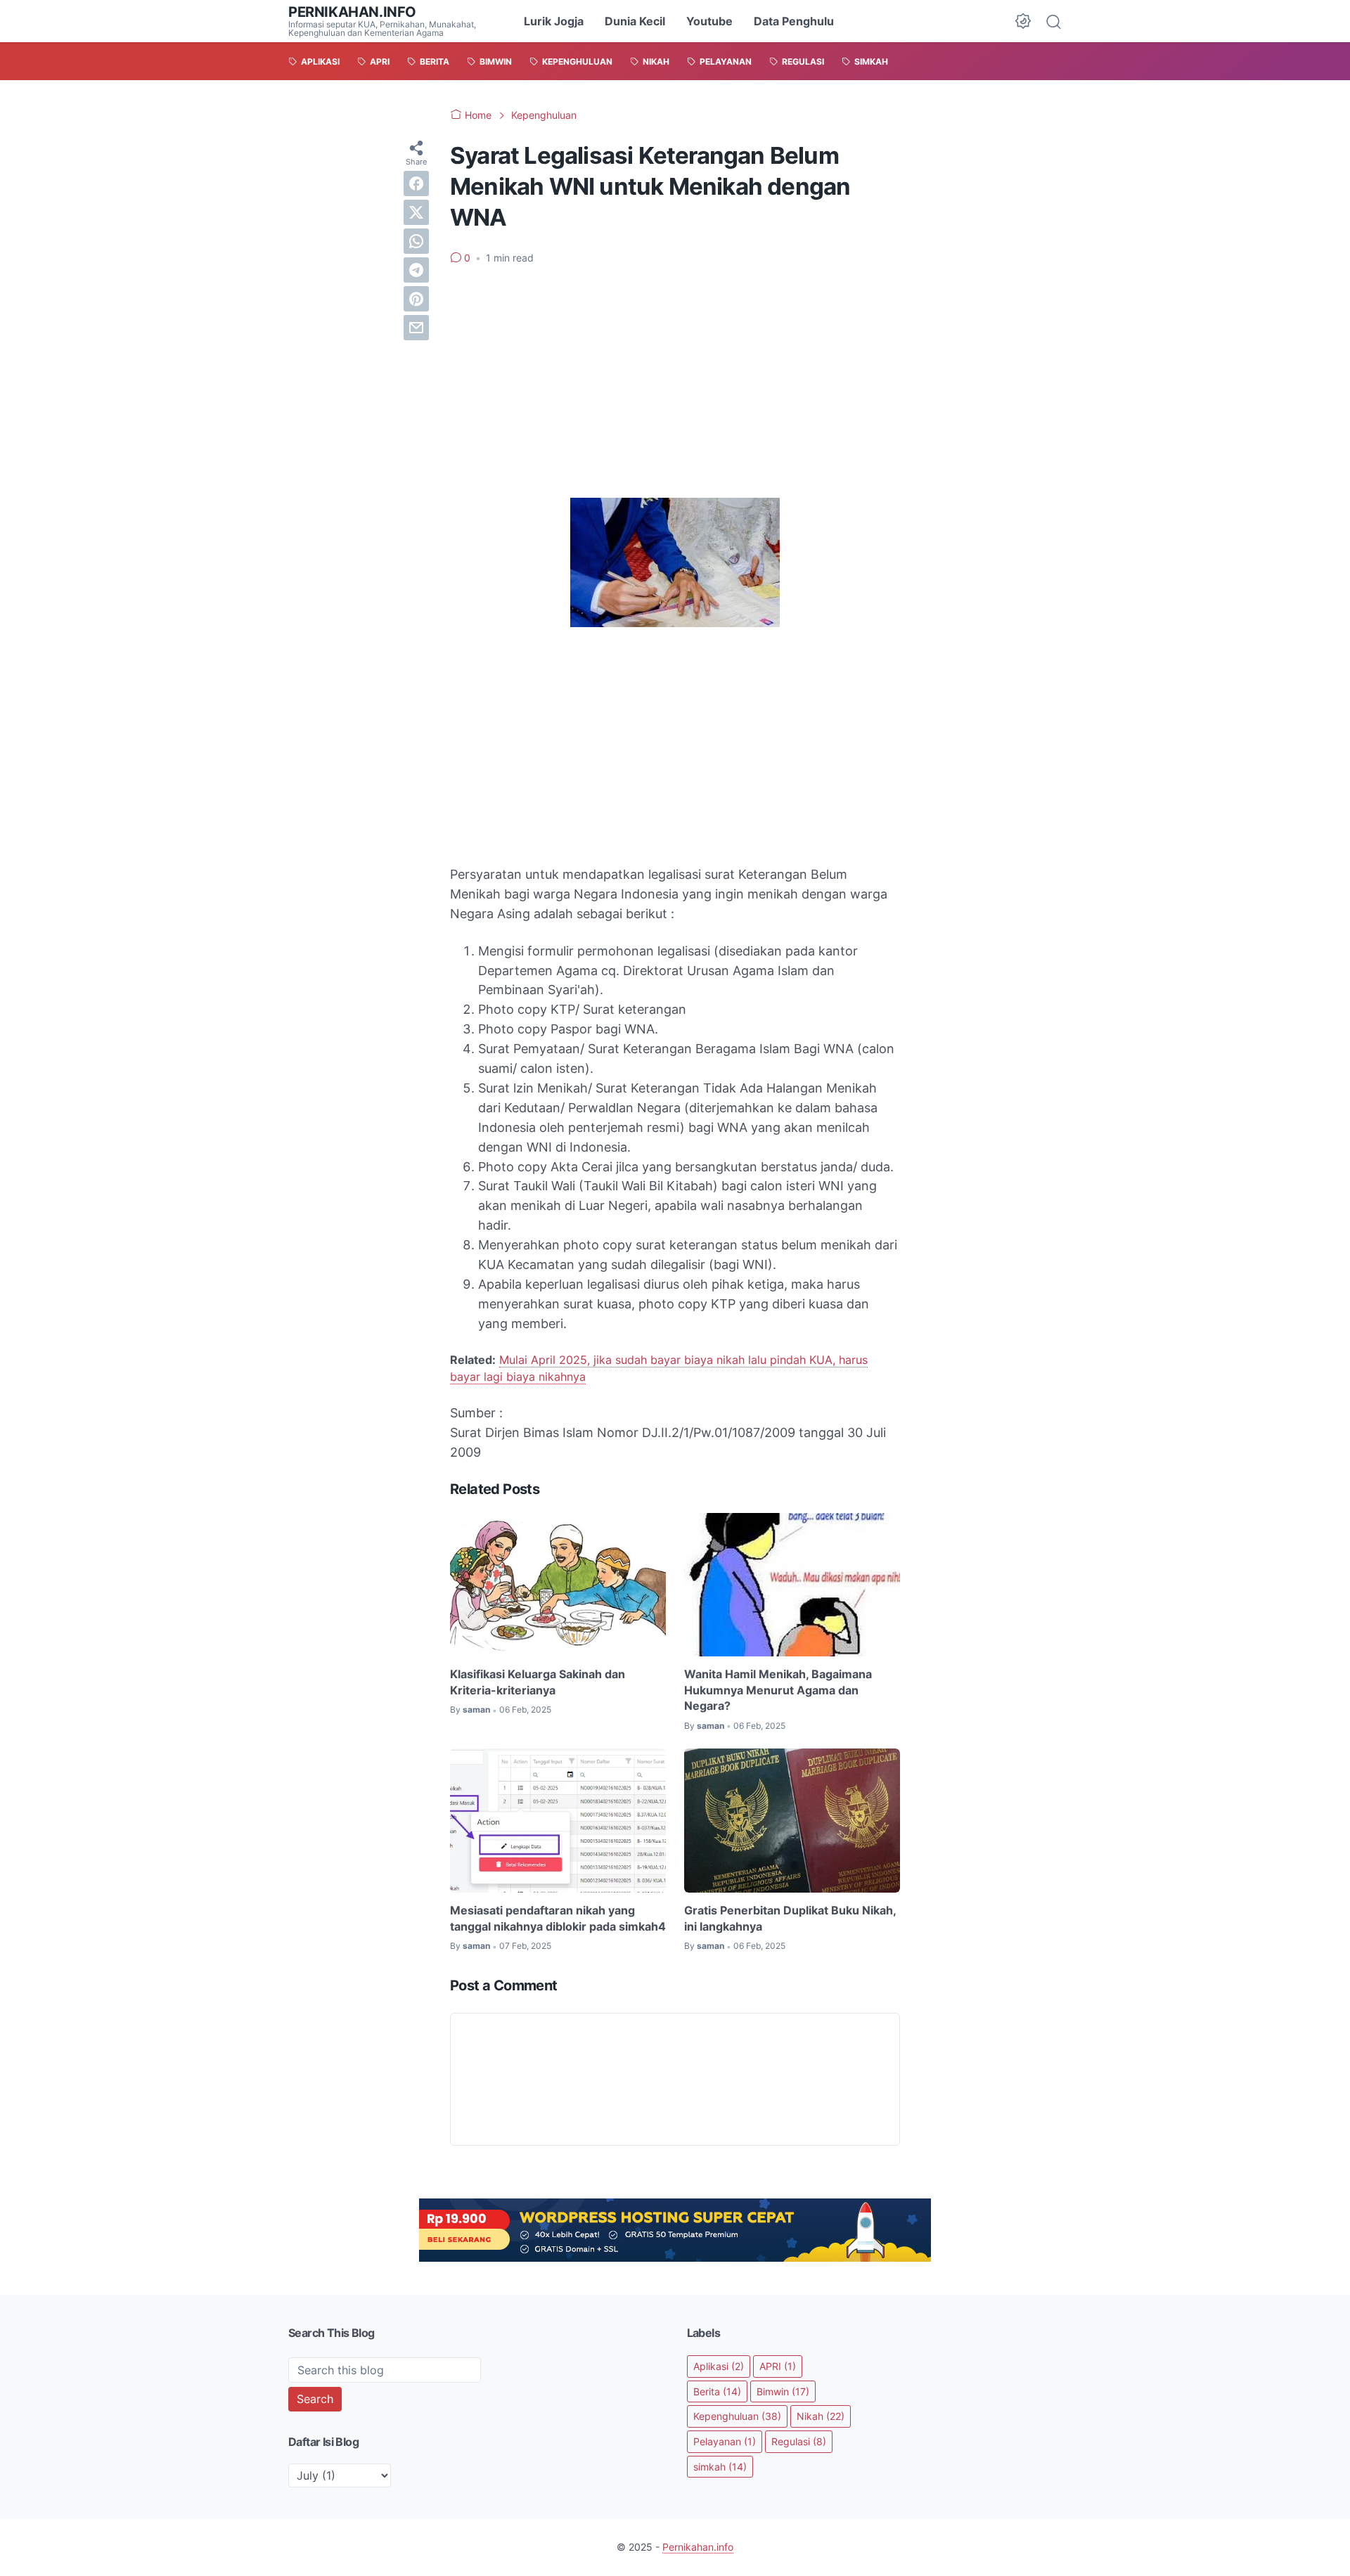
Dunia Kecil (635, 21)
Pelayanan (725, 2441)
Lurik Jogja (554, 21)
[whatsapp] (416, 241)
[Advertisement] (675, 382)
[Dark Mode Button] (1023, 21)
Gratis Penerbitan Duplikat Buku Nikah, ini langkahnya (790, 1918)
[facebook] (416, 183)
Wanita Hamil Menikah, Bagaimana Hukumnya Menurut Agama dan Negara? (778, 1690)
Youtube (709, 21)
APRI (778, 2366)
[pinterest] (416, 299)
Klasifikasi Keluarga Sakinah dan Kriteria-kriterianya (538, 1682)
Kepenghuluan (737, 2416)
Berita (717, 2391)
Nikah (821, 2416)
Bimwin (783, 2391)
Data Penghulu (794, 21)
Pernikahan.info (352, 12)
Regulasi (799, 2441)
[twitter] (416, 212)
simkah (720, 2467)
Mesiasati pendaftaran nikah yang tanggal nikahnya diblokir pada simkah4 (558, 1918)
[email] (416, 328)
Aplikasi (719, 2366)
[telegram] (416, 270)
